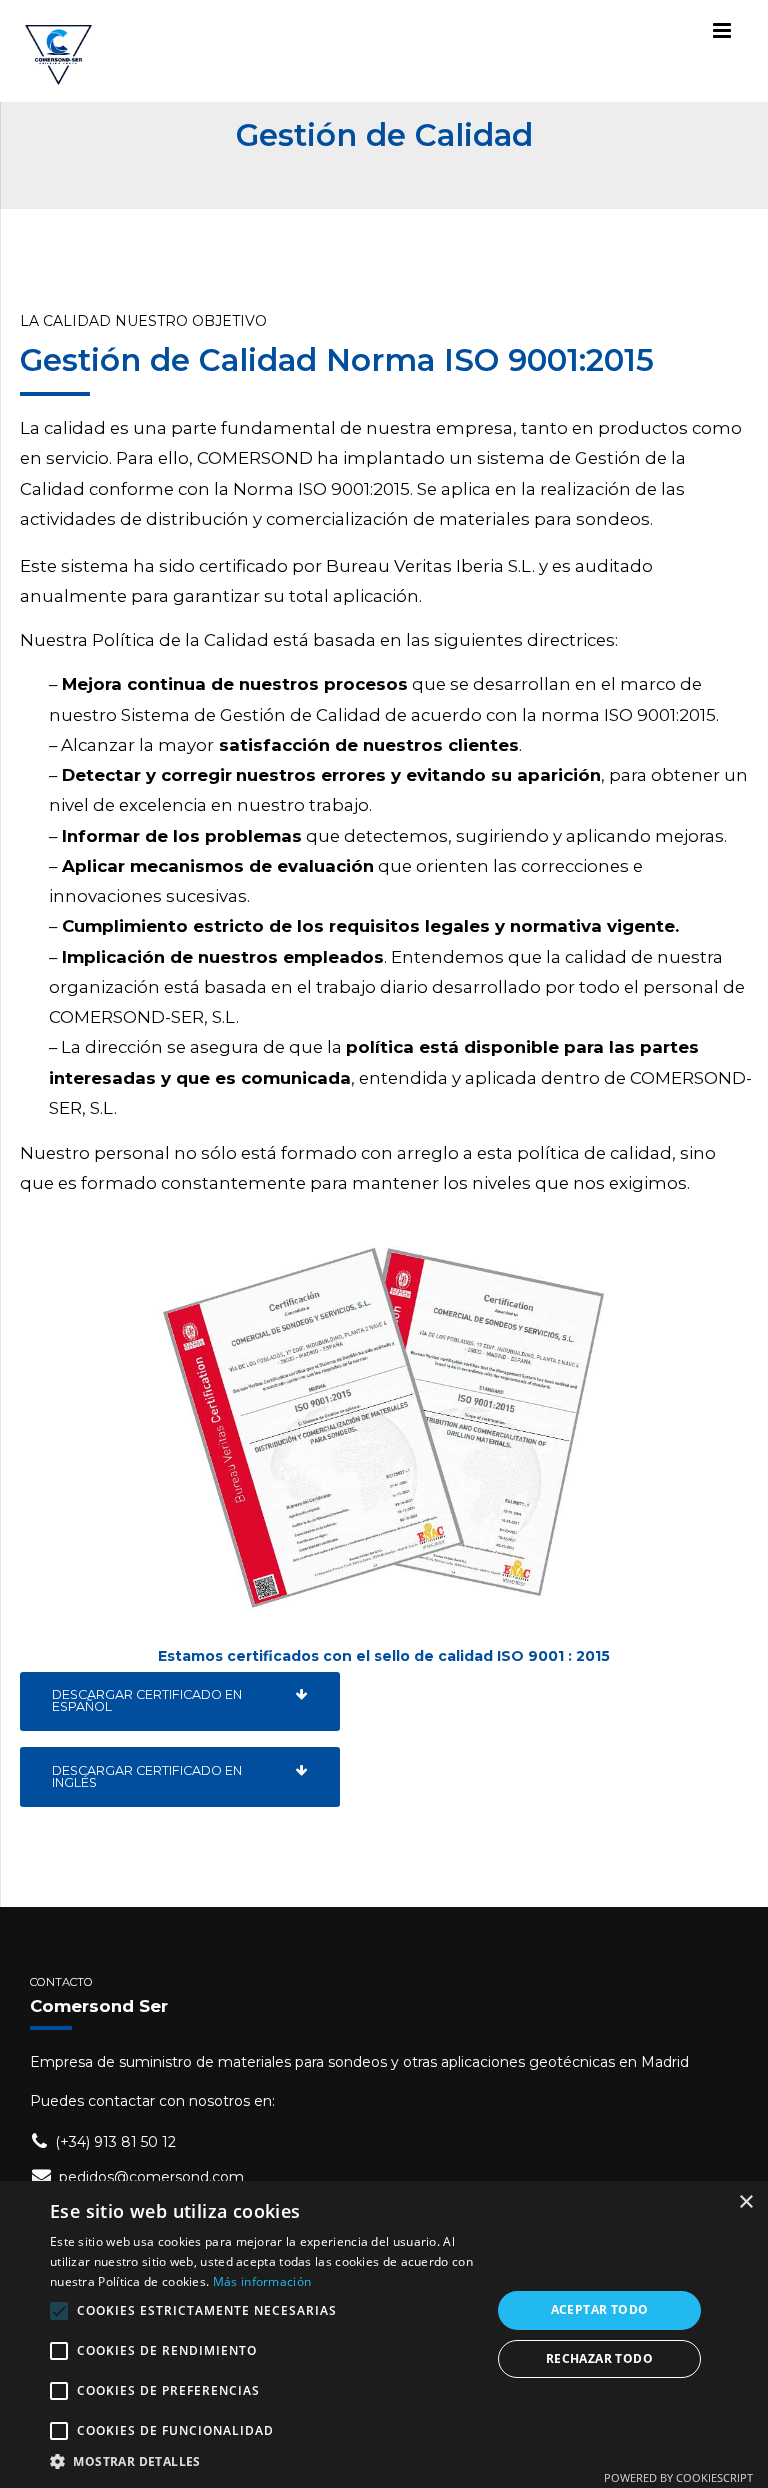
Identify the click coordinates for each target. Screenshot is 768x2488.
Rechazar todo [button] (599, 2358)
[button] (264, 2462)
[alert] (384, 2334)
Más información (262, 2281)
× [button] (745, 2202)
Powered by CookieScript (678, 2477)
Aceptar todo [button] (600, 2309)
